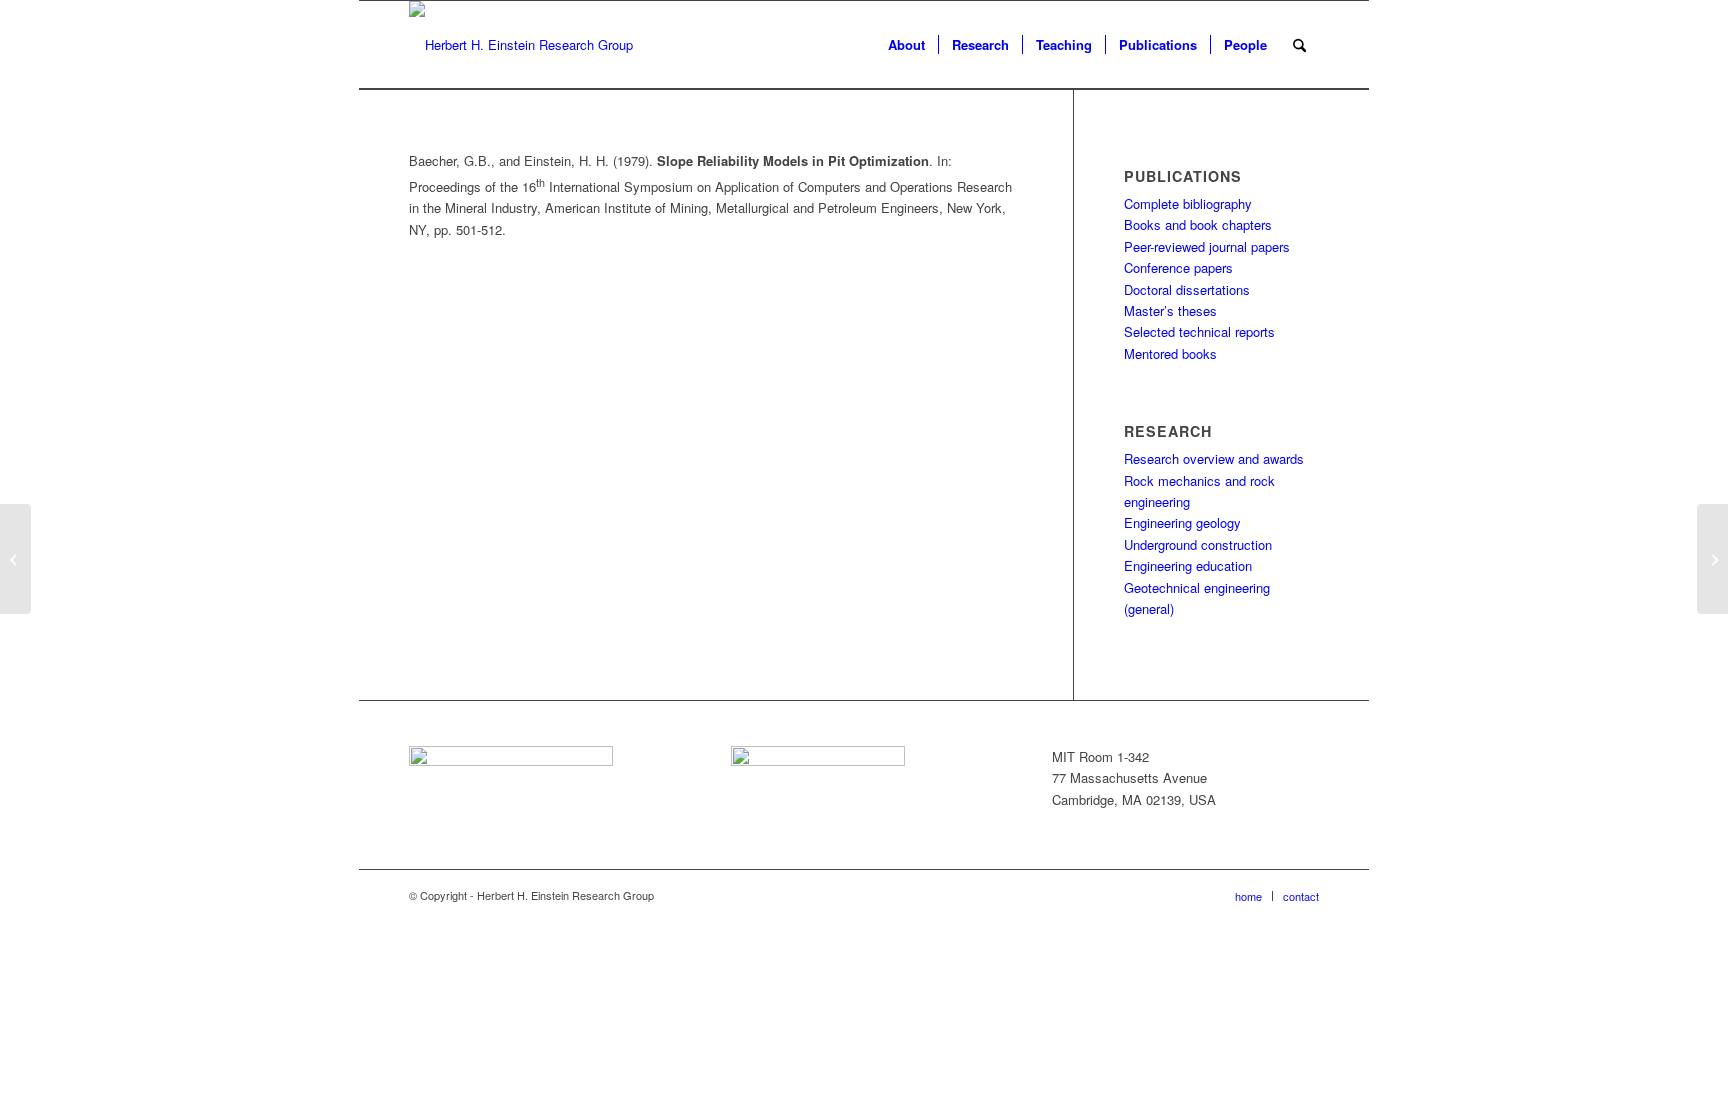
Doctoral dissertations (1187, 289)
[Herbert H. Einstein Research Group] (521, 45)
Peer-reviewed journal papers (1207, 246)
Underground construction (1198, 544)
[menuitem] (906, 45)
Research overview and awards (1214, 458)
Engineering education (1188, 565)
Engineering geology (1182, 522)
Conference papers (1178, 267)
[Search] (1299, 45)
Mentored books (1170, 353)
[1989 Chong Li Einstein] (15, 559)
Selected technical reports (1199, 331)
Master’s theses (1170, 310)
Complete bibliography (1188, 203)
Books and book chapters (1198, 224)
